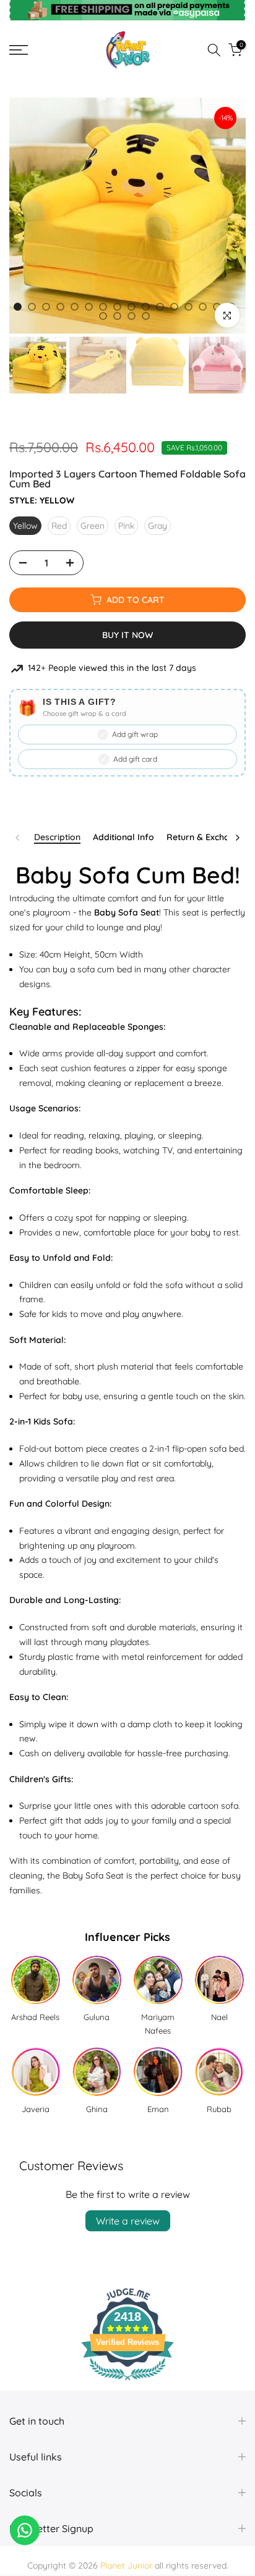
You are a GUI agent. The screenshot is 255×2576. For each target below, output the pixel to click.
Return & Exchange (206, 837)
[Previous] (18, 838)
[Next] (237, 838)
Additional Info (123, 837)
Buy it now (127, 635)
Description (57, 837)
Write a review (128, 2221)
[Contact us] (25, 2530)
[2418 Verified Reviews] (127, 2383)
